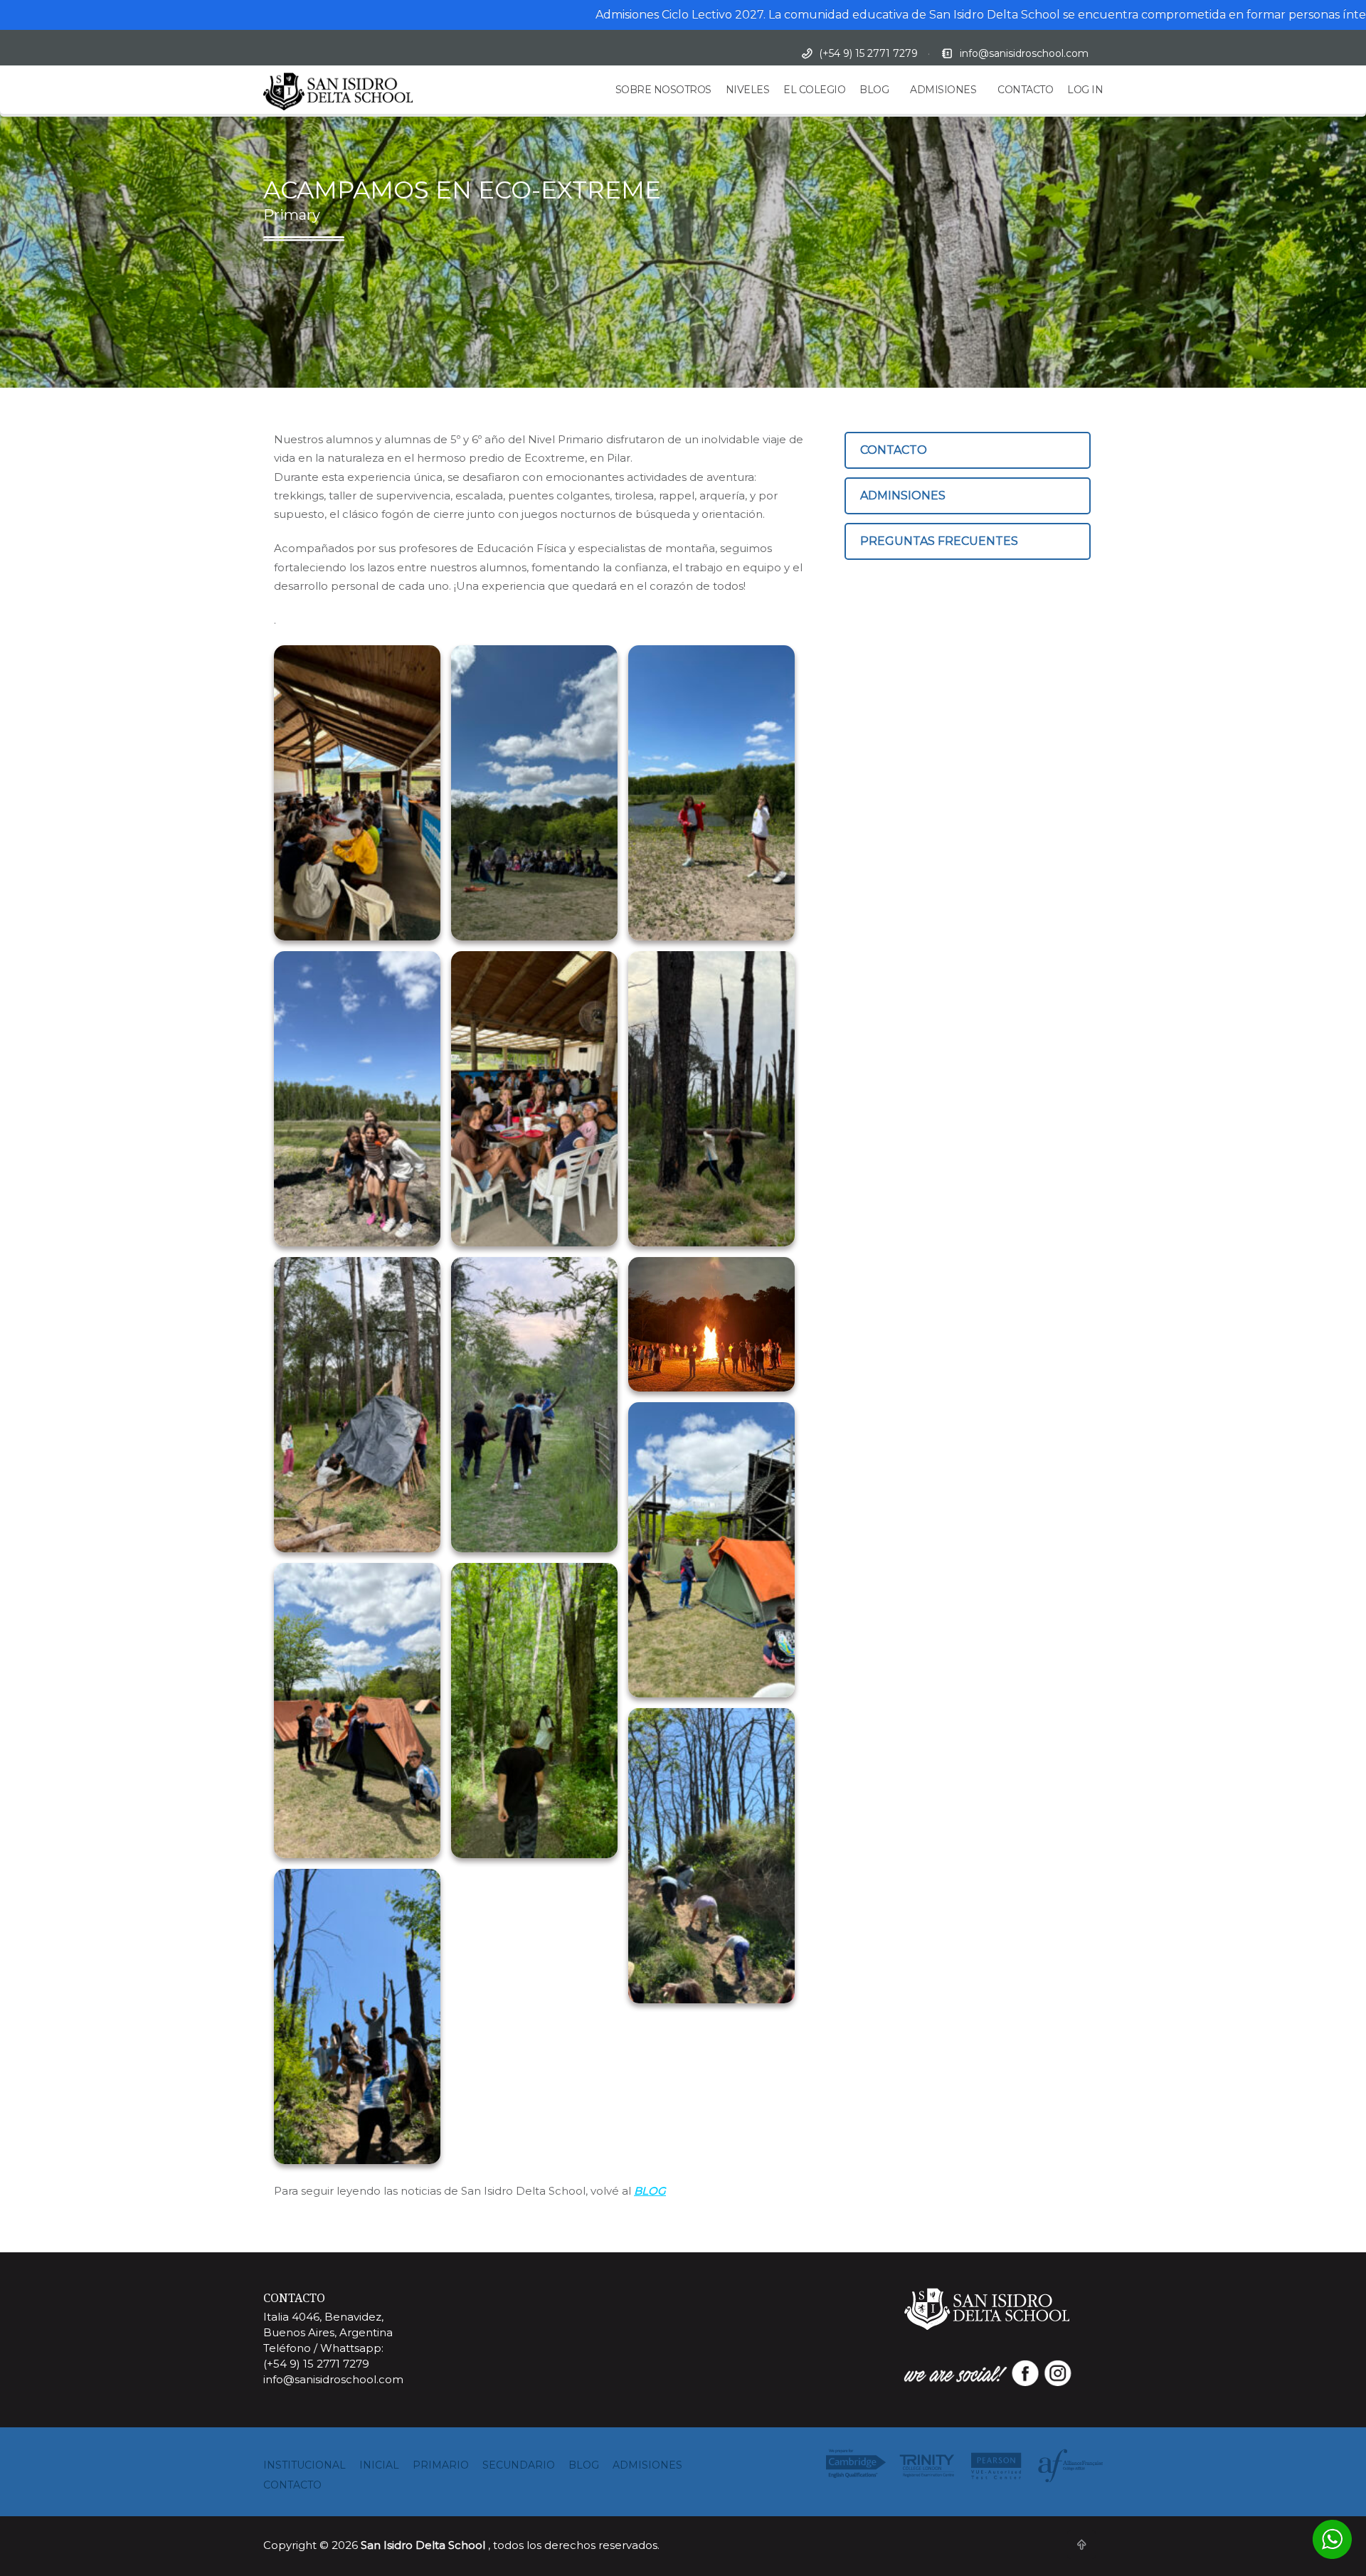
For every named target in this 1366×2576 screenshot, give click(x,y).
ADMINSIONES (903, 495)
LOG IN (1085, 90)
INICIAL (379, 2465)
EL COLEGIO (814, 90)
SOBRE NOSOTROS (663, 90)
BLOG (874, 90)
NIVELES (748, 90)
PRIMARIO (441, 2465)
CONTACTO (1025, 90)
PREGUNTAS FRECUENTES (939, 541)
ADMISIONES (943, 90)
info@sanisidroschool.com (1024, 53)
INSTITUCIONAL (305, 2465)
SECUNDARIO (519, 2465)
